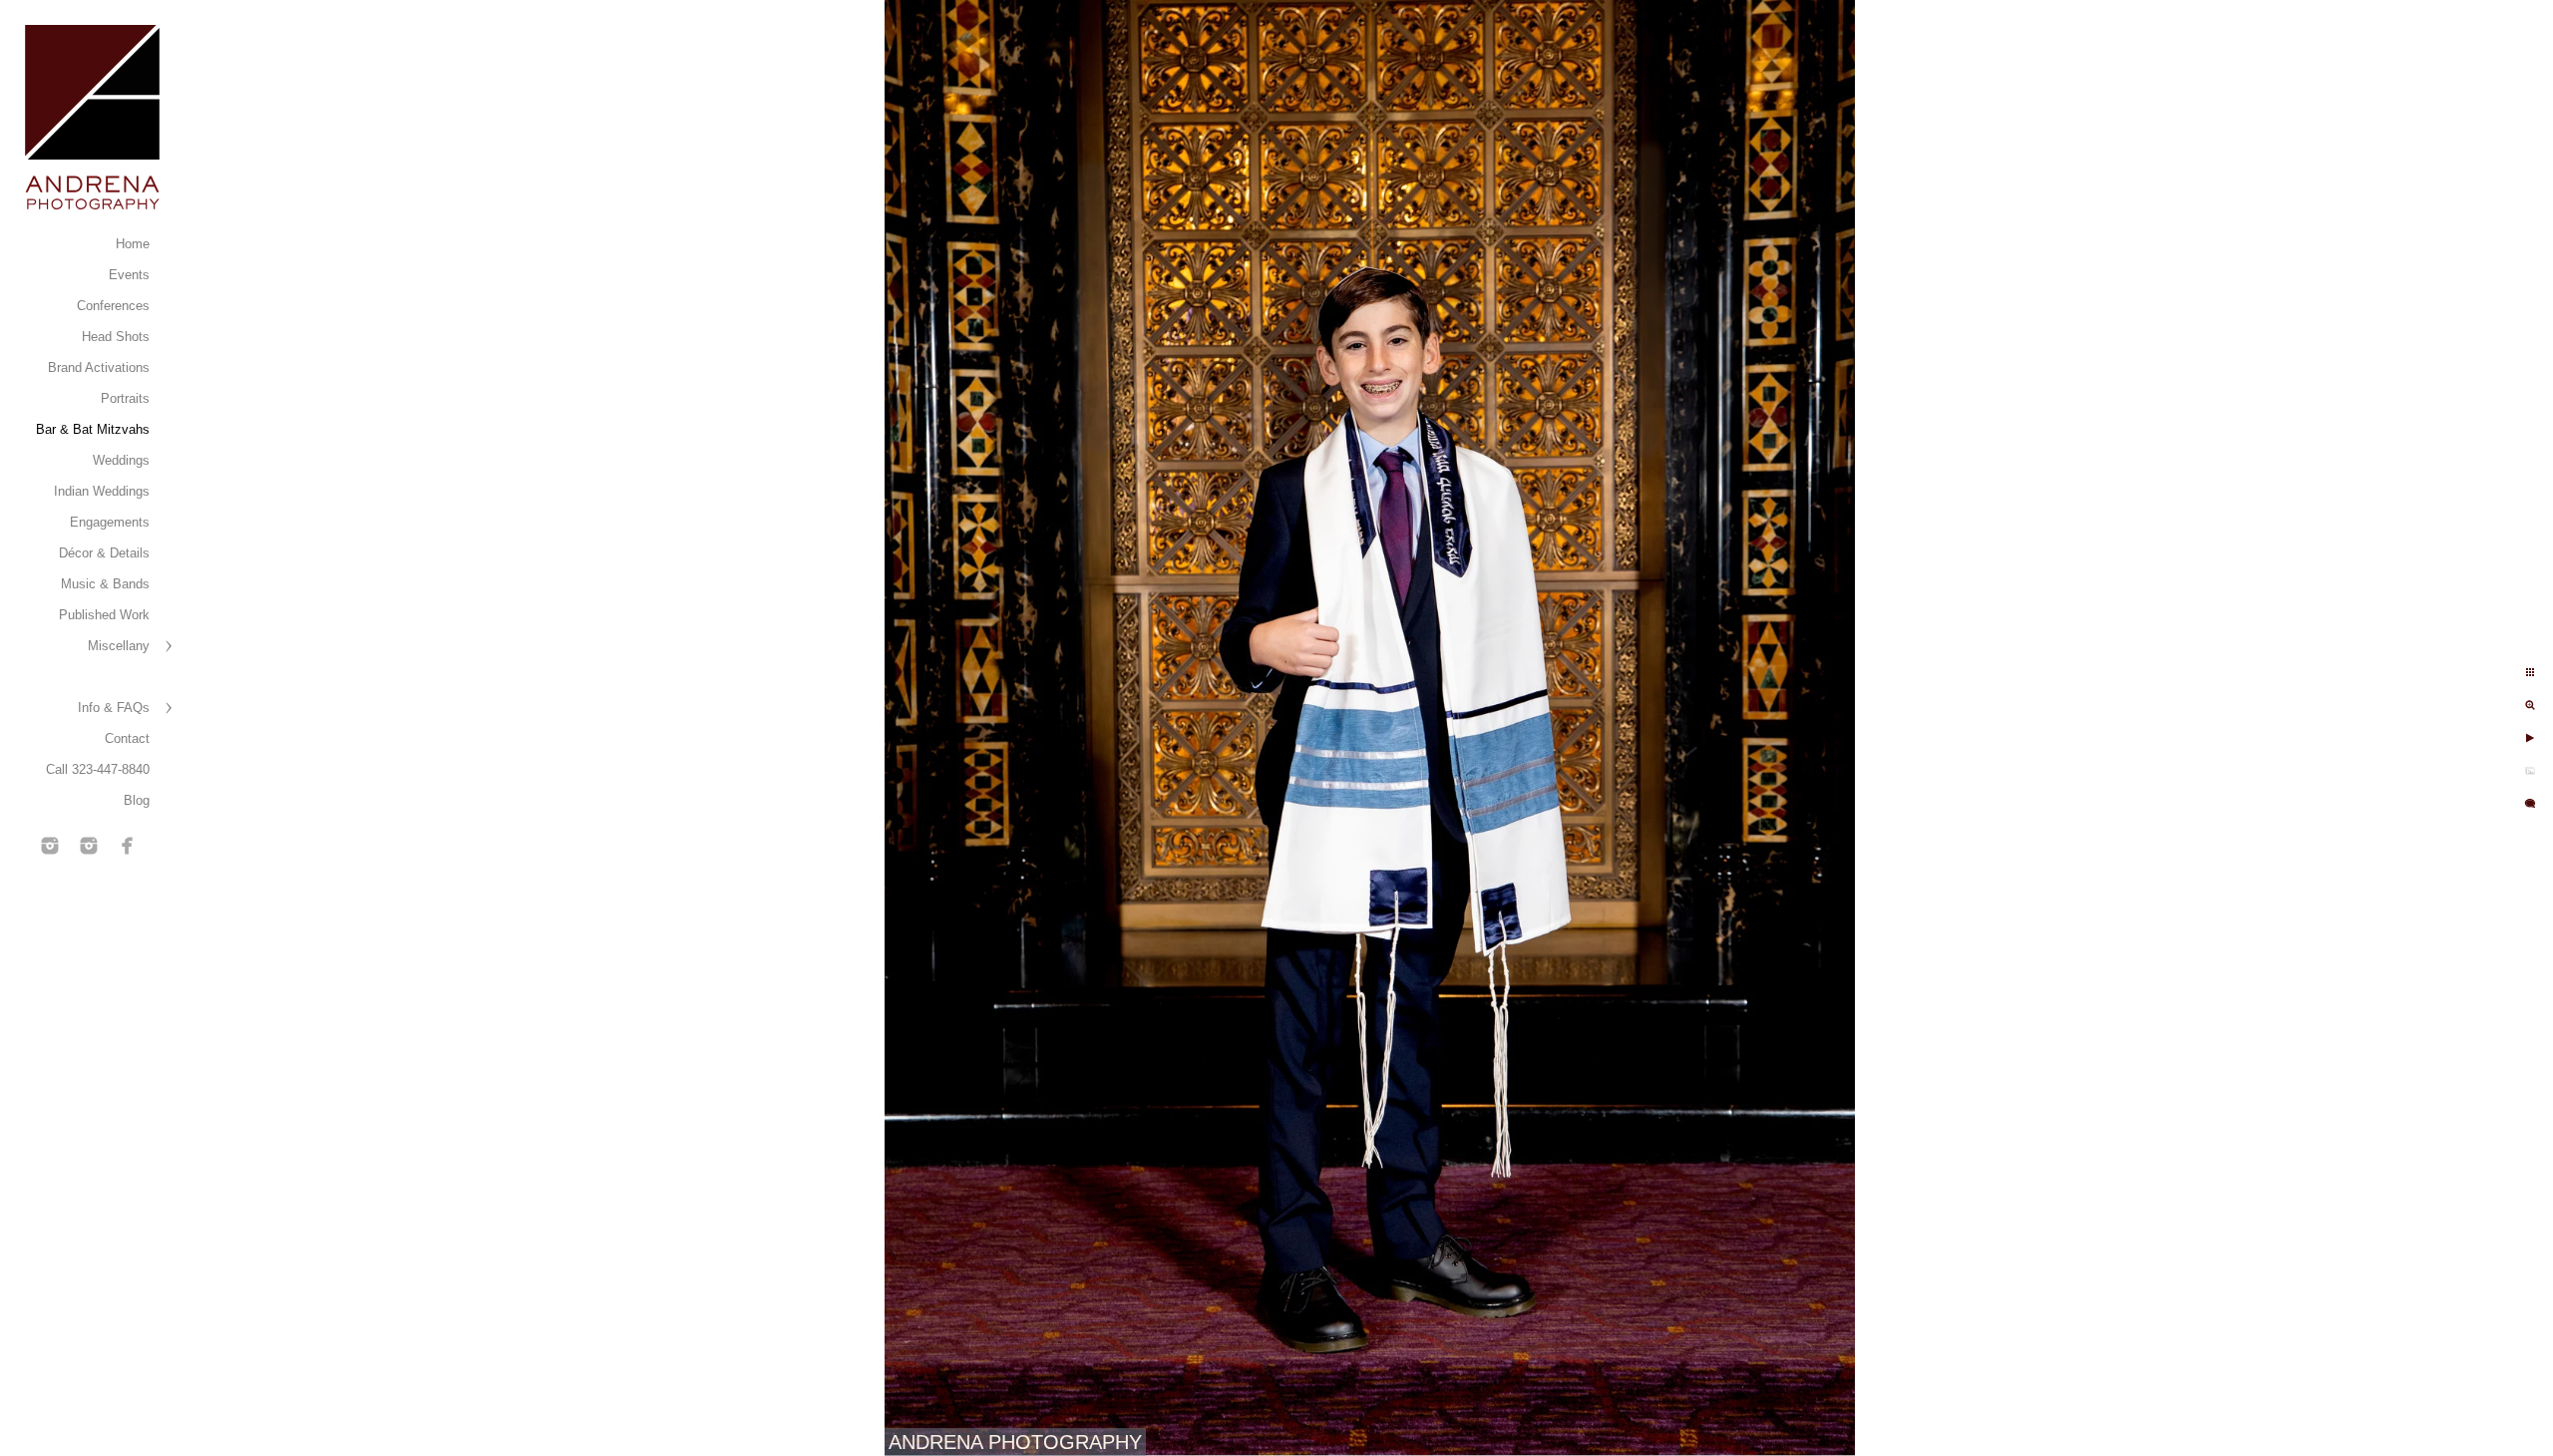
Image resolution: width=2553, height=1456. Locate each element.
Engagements (110, 522)
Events (129, 275)
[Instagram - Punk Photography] (89, 846)
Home (133, 244)
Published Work (104, 615)
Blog (137, 800)
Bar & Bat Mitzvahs (93, 429)
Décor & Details (104, 553)
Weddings (121, 460)
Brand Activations (99, 367)
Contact (127, 738)
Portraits (125, 398)
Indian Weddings (102, 491)
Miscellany (119, 646)
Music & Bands (105, 584)
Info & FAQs (114, 708)
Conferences (113, 306)
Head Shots (116, 337)
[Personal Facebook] (128, 846)
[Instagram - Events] (50, 846)
